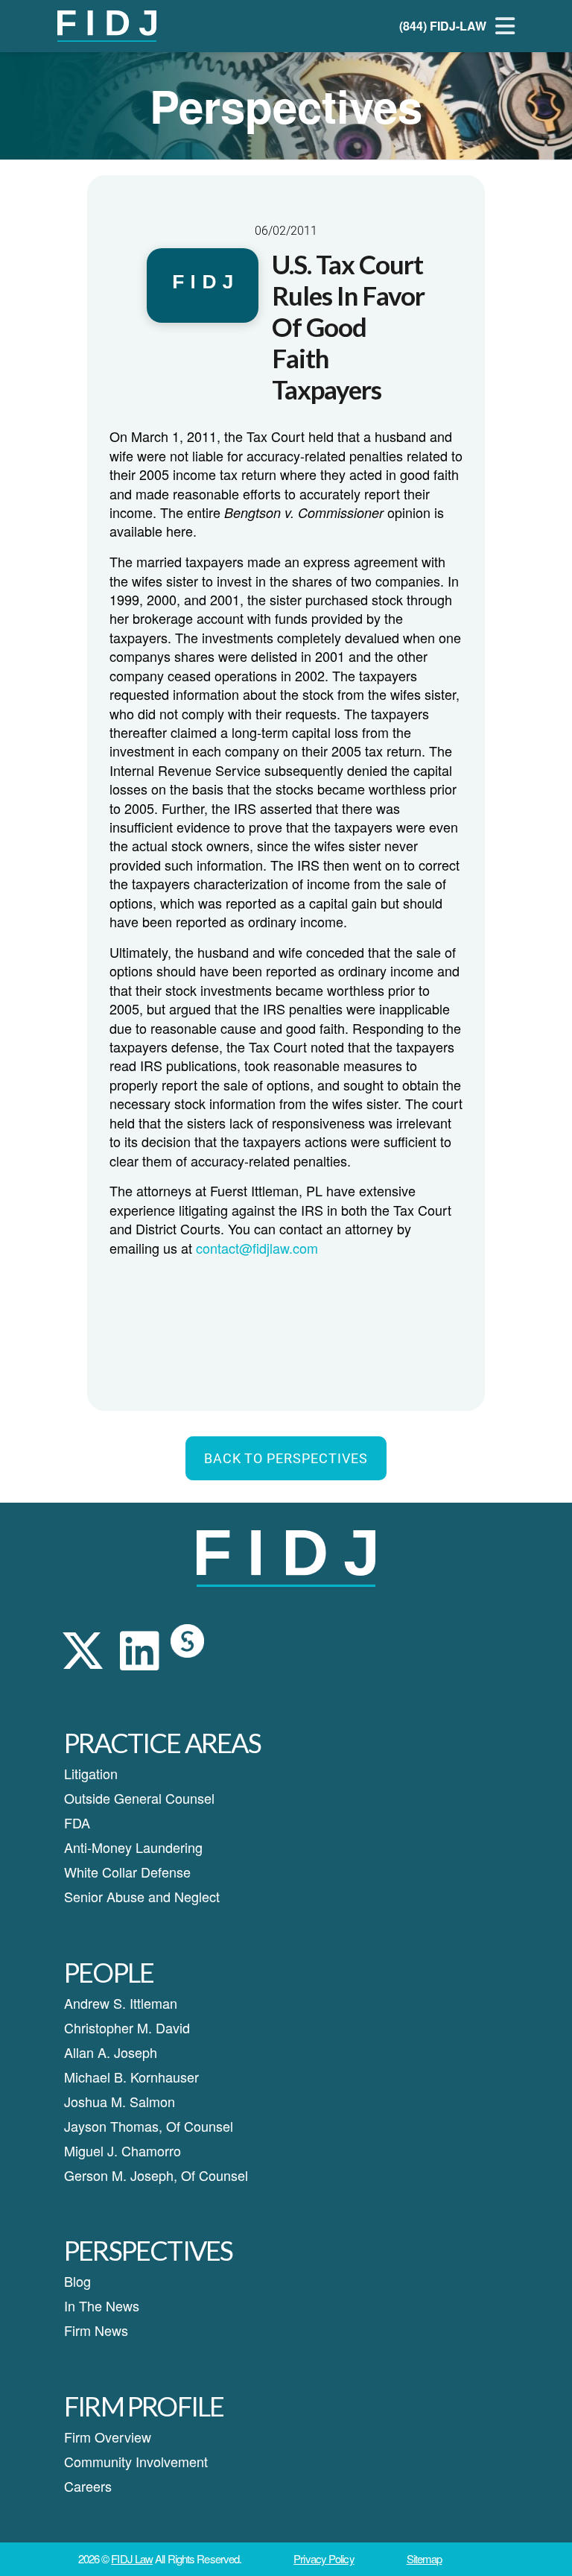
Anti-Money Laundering (133, 1847)
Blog (77, 2281)
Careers (88, 2486)
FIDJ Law (132, 2558)
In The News (102, 2305)
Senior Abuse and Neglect (142, 1896)
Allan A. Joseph (111, 2052)
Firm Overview (108, 2437)
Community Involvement (136, 2461)
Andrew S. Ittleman (121, 2003)
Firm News (96, 2330)
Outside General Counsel (139, 1798)
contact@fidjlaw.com (257, 1248)
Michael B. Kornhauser (131, 2077)
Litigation (91, 1773)
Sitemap (425, 2558)
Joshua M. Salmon (120, 2101)
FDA (77, 1822)
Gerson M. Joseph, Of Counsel (156, 2175)
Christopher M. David (127, 2027)
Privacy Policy (324, 2558)
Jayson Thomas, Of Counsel (149, 2126)
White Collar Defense (127, 1872)
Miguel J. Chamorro (123, 2150)
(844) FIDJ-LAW (443, 26)
